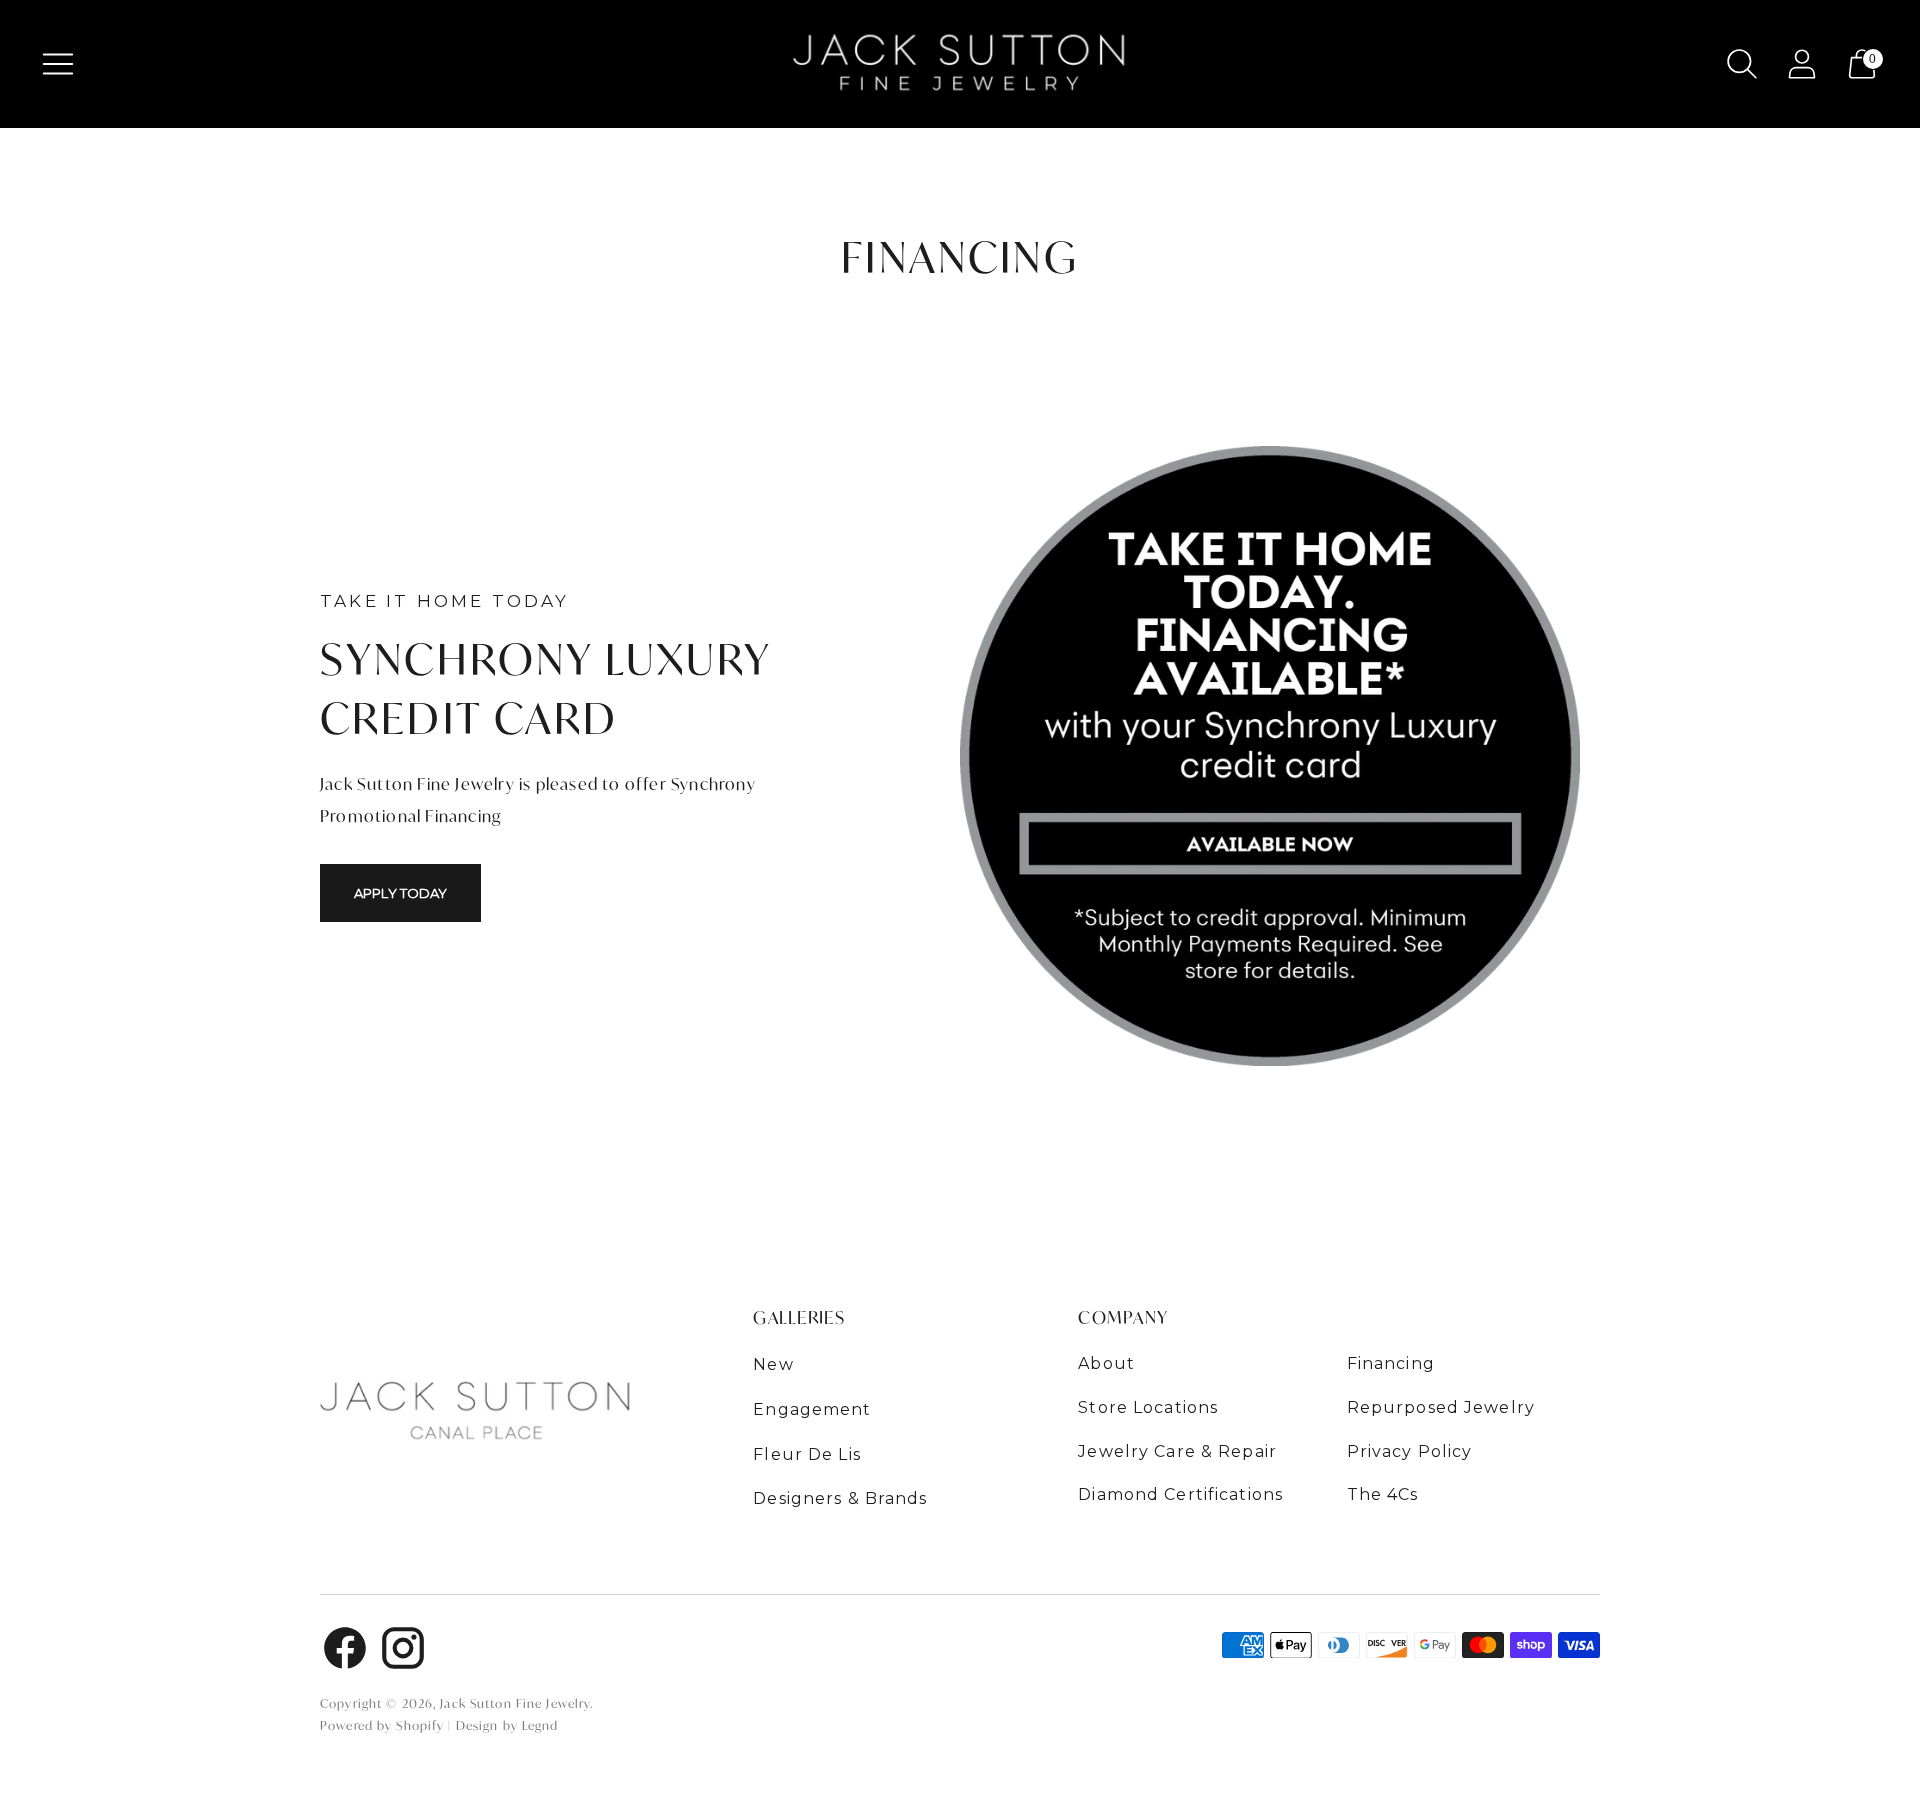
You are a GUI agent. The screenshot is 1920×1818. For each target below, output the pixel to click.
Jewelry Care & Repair (1177, 1451)
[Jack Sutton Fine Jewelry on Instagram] (403, 1651)
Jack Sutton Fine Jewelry (515, 1703)
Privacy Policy (1410, 1451)
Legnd (540, 1725)
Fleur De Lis (807, 1454)
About (1106, 1363)
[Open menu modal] (58, 64)
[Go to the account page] (1802, 64)
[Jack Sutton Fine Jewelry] (960, 64)
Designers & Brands (840, 1498)
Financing (1391, 1363)
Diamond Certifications (1180, 1494)
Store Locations (1148, 1407)
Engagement (812, 1409)
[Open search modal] (1742, 64)
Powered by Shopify (382, 1725)
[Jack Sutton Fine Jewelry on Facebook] (345, 1651)
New (773, 1364)
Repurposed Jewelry (1441, 1407)
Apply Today (400, 893)
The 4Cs (1383, 1494)
